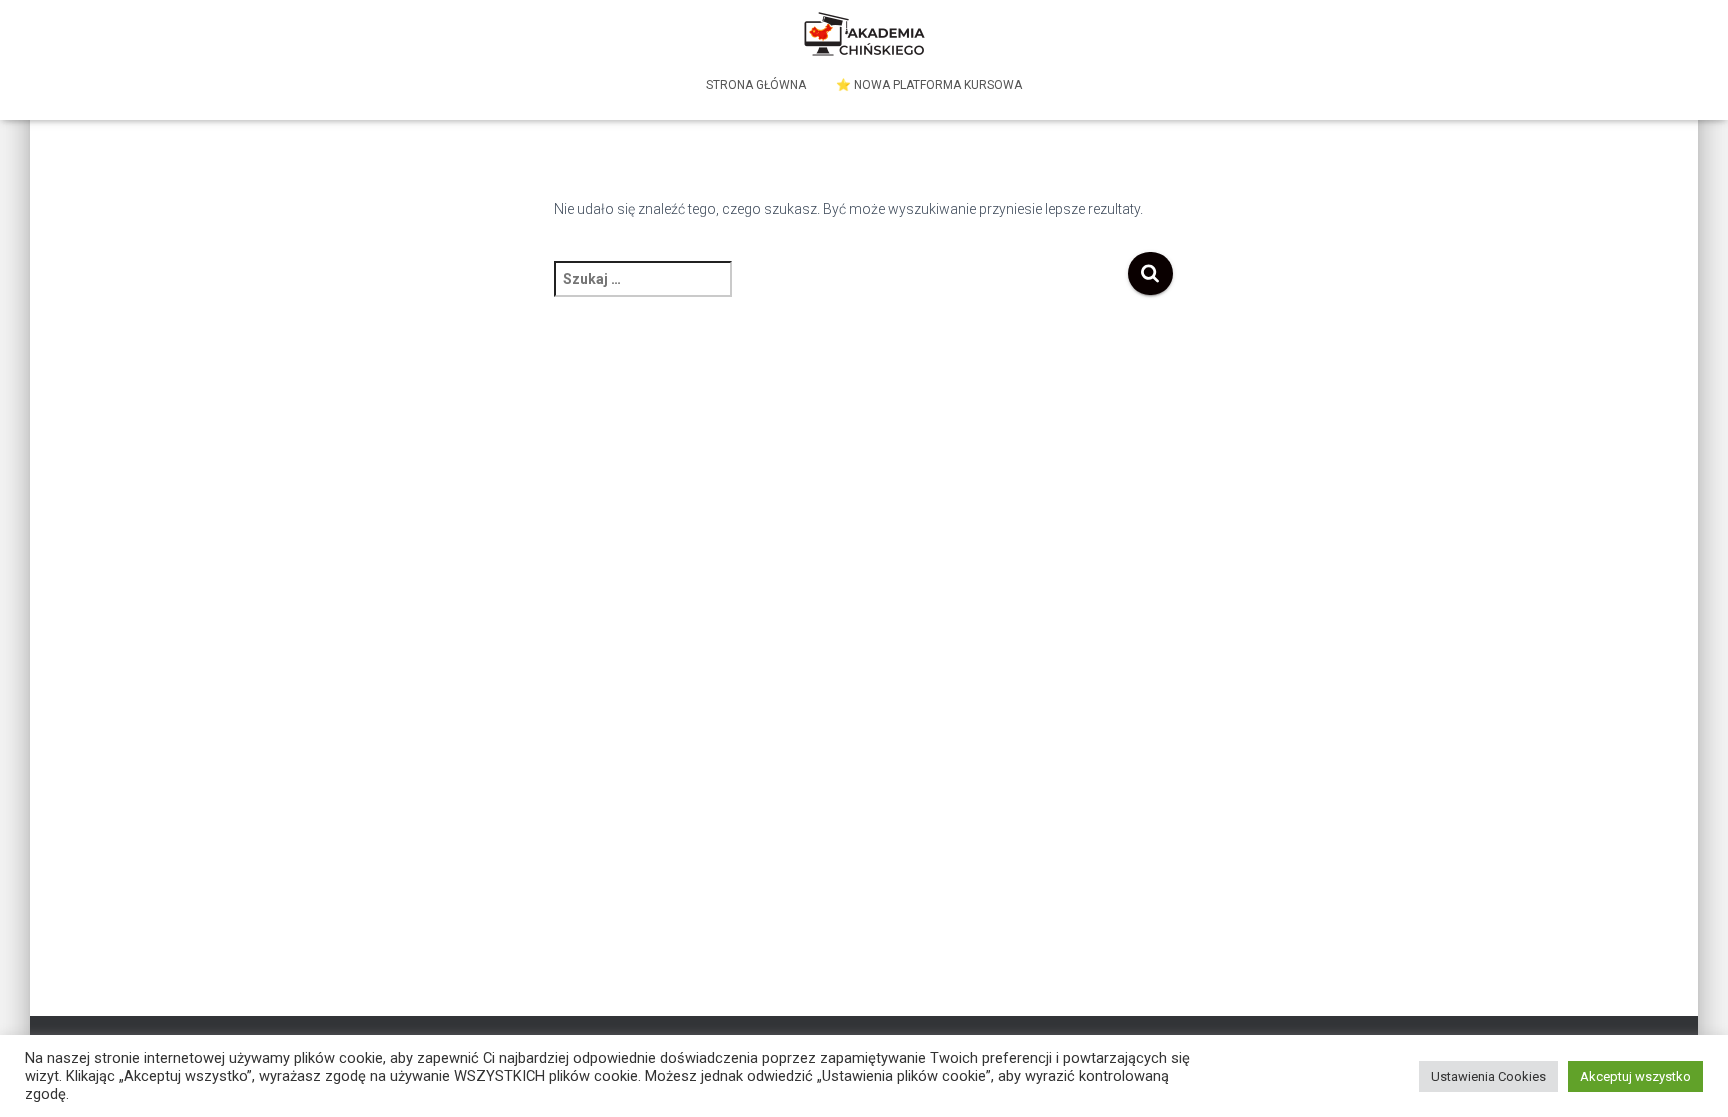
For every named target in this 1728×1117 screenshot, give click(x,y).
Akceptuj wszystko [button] (1635, 1076)
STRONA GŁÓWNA (756, 85)
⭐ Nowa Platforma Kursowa (929, 85)
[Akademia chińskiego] (864, 35)
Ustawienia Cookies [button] (1488, 1076)
